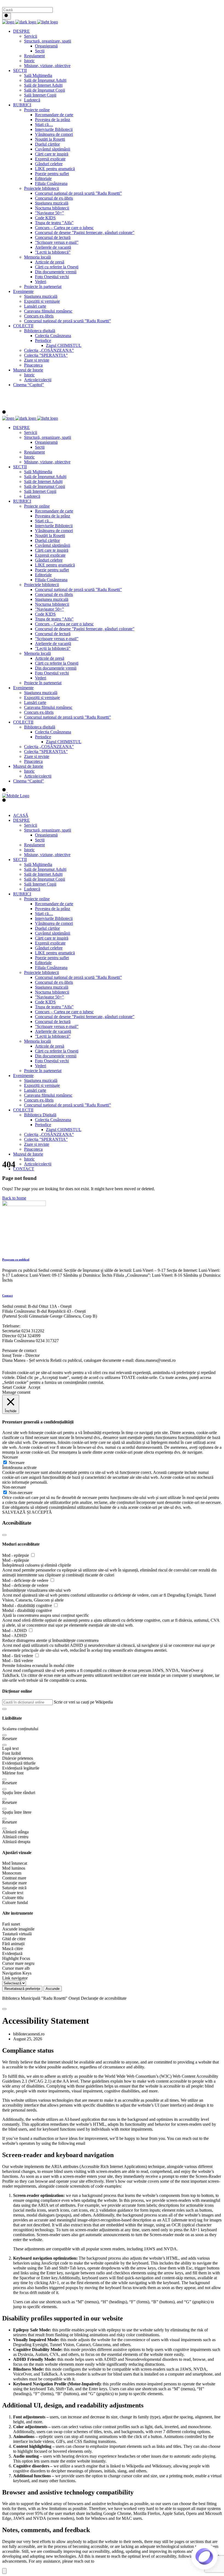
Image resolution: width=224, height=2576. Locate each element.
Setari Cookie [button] (14, 1387)
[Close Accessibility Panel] (4, 1535)
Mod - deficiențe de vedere (26, 1580)
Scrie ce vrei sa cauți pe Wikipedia (83, 1702)
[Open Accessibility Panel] (4, 2571)
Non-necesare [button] (14, 1487)
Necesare (17, 1463)
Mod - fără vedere (18, 1656)
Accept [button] (34, 1387)
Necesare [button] (10, 1457)
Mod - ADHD (15, 1631)
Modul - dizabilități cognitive (28, 1605)
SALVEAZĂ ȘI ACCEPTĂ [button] (27, 1512)
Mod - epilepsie (16, 1555)
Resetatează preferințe (22, 1989)
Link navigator (15, 1978)
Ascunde (53, 1989)
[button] (4, 1709)
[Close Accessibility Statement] (4, 2009)
